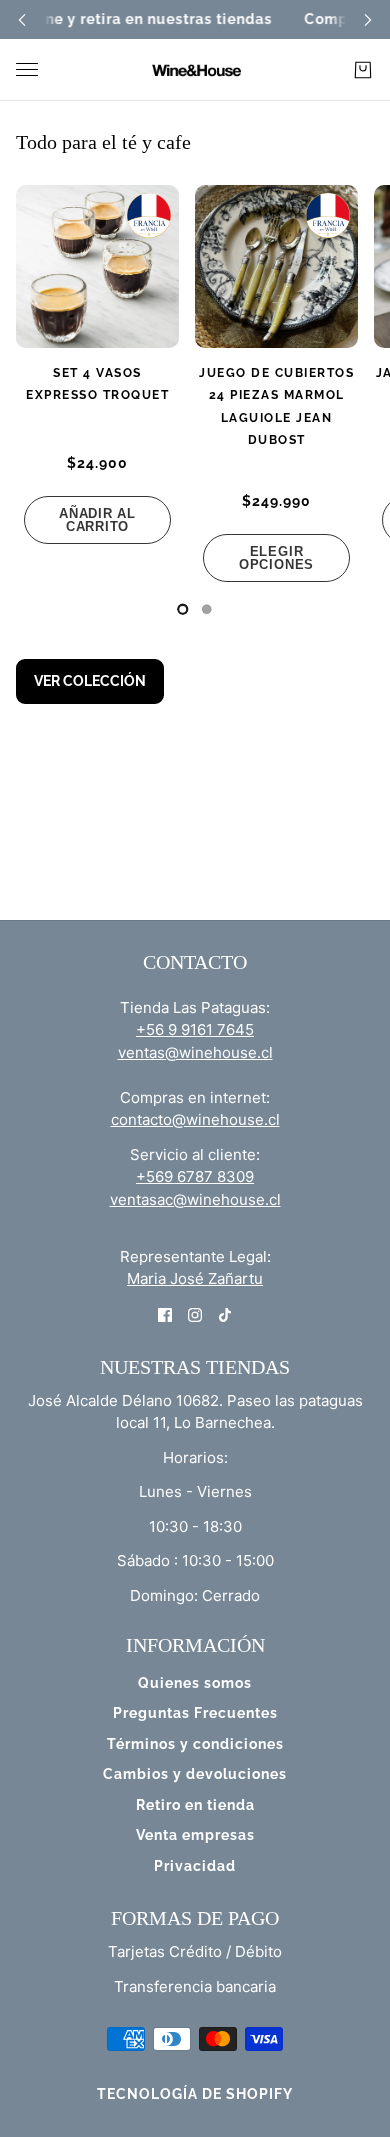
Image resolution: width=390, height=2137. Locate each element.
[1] (207, 609)
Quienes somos (195, 1683)
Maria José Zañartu (195, 1278)
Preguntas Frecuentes (195, 1713)
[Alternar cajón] (27, 69)
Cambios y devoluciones (195, 1774)
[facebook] (165, 1314)
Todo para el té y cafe (103, 142)
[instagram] (195, 1314)
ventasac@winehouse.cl (195, 1199)
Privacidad (195, 1866)
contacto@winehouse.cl (195, 1119)
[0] (183, 609)
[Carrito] (363, 70)
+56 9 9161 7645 (195, 1029)
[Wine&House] (195, 70)
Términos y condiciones (195, 1744)
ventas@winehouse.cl (195, 1052)
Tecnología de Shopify (195, 2094)
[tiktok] (225, 1314)
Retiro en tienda (195, 1805)
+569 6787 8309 (195, 1176)
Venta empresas (195, 1835)
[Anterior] (22, 19)
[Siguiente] (368, 19)
